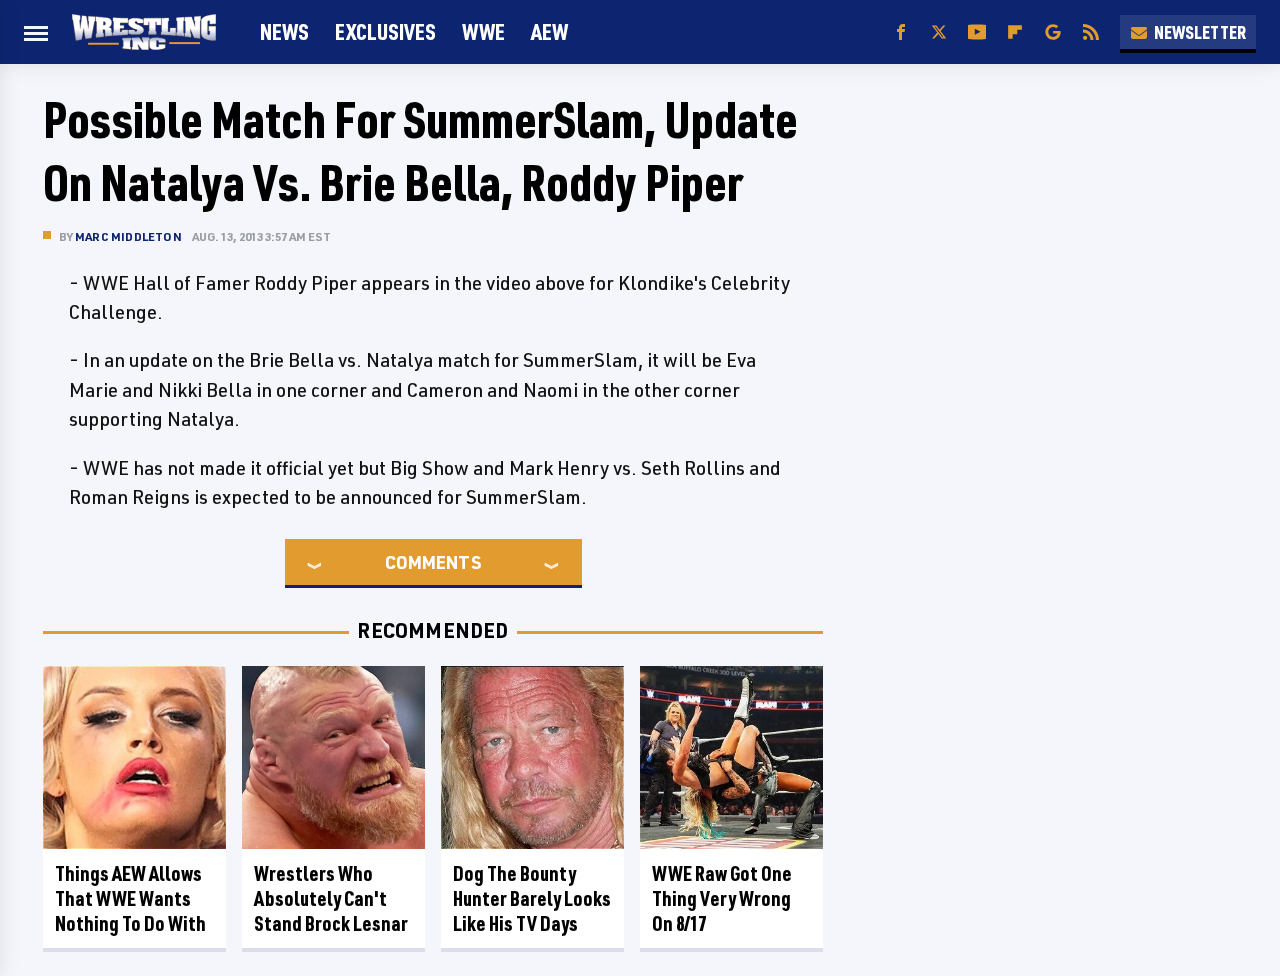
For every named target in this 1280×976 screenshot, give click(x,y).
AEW (549, 31)
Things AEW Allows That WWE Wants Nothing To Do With (130, 898)
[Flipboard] (1015, 32)
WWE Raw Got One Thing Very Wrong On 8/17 (722, 898)
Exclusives (385, 31)
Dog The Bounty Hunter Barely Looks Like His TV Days (532, 898)
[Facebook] (901, 32)
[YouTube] (977, 32)
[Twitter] (939, 32)
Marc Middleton (128, 236)
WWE (483, 31)
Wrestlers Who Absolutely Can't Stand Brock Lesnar (331, 898)
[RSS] (1091, 32)
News (284, 31)
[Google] (1053, 32)
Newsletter (1200, 32)
